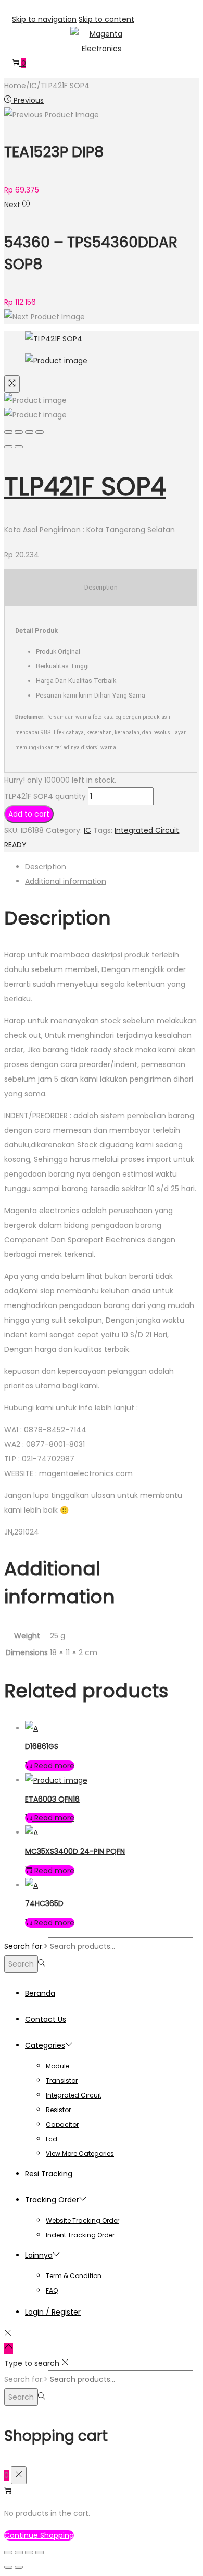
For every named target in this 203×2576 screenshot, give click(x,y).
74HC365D (44, 1903)
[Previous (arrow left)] (8, 447)
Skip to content (106, 19)
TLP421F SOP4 (85, 487)
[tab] (112, 867)
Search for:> (26, 1946)
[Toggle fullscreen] (29, 432)
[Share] (19, 432)
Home (15, 86)
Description (46, 867)
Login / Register (53, 2312)
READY (15, 845)
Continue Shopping (39, 2535)
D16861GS (42, 1746)
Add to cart (29, 814)
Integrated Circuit (147, 830)
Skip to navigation (44, 19)
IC (33, 86)
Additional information (66, 881)
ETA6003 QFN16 (52, 1799)
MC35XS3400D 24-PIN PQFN (75, 1851)
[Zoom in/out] (40, 432)
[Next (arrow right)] (19, 447)
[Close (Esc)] (8, 432)
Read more (54, 1766)
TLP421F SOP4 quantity (45, 796)
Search (21, 1964)
